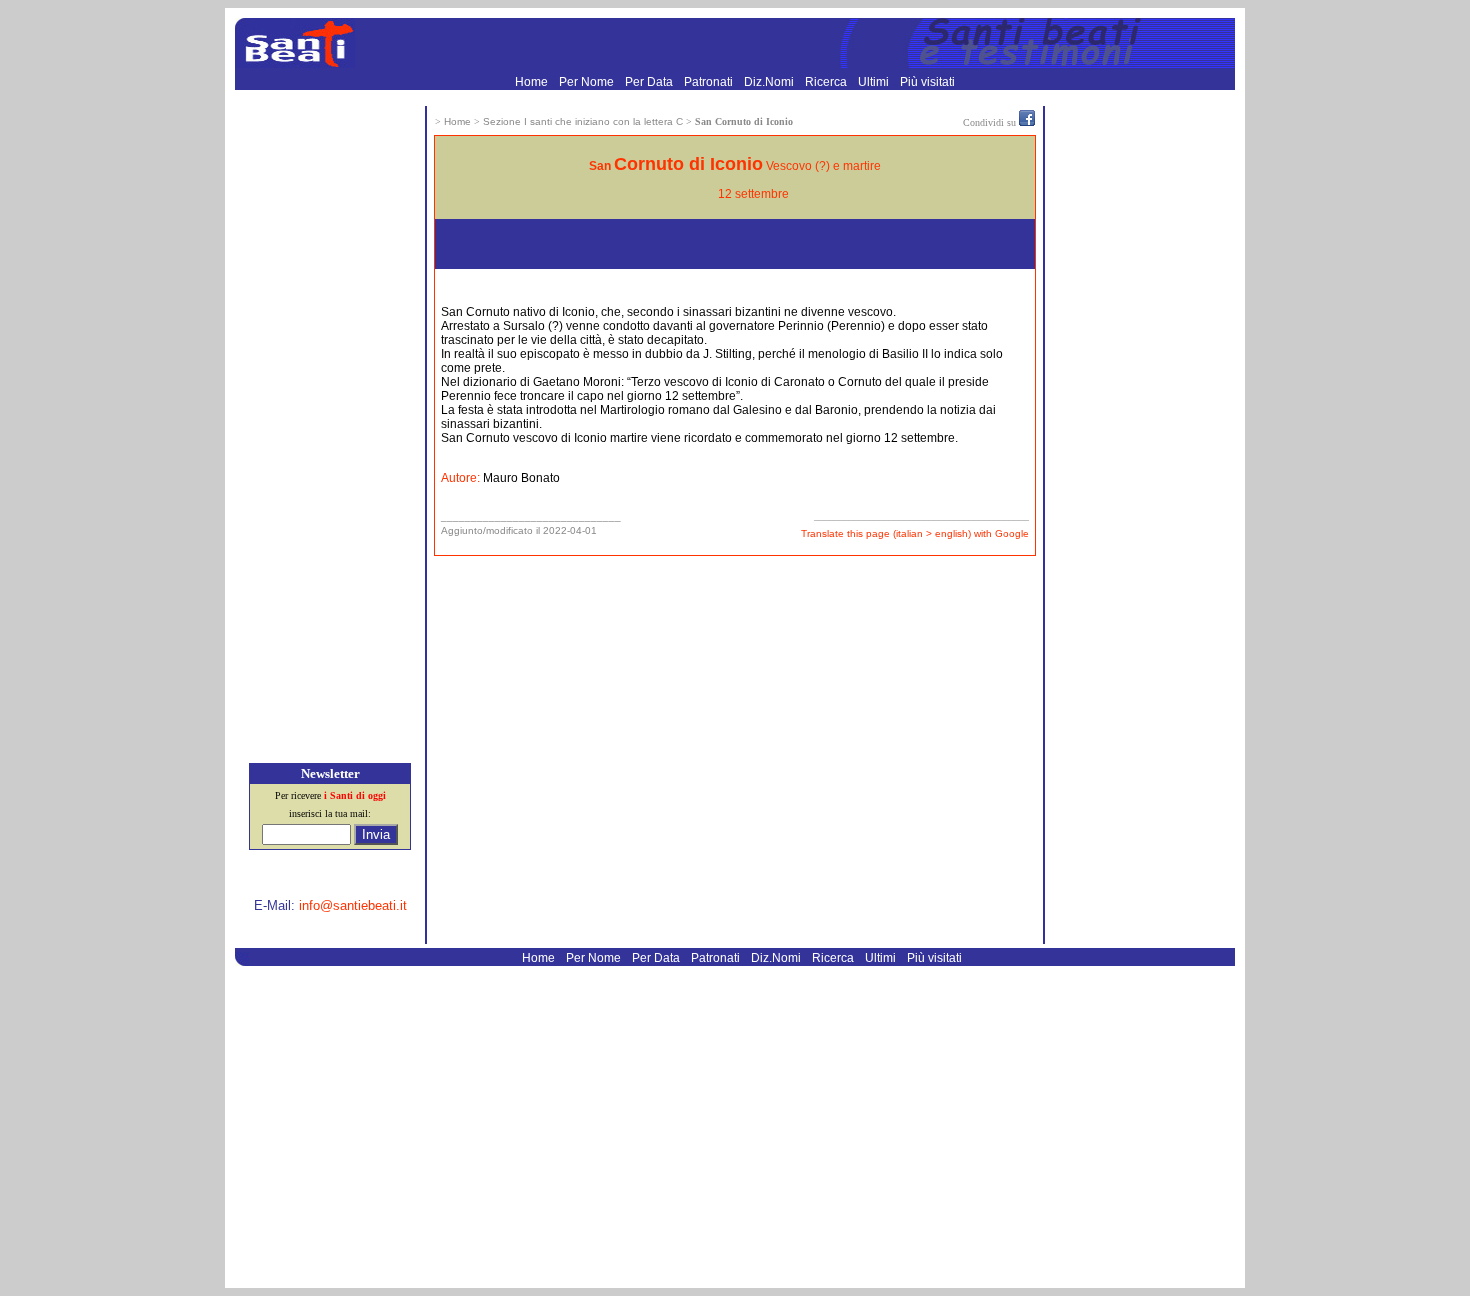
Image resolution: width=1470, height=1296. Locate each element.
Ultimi (875, 82)
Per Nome (588, 82)
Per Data (650, 82)
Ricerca (827, 82)
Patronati (710, 82)
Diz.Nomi (770, 82)
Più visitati (927, 82)
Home (533, 82)
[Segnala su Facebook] (1027, 122)
